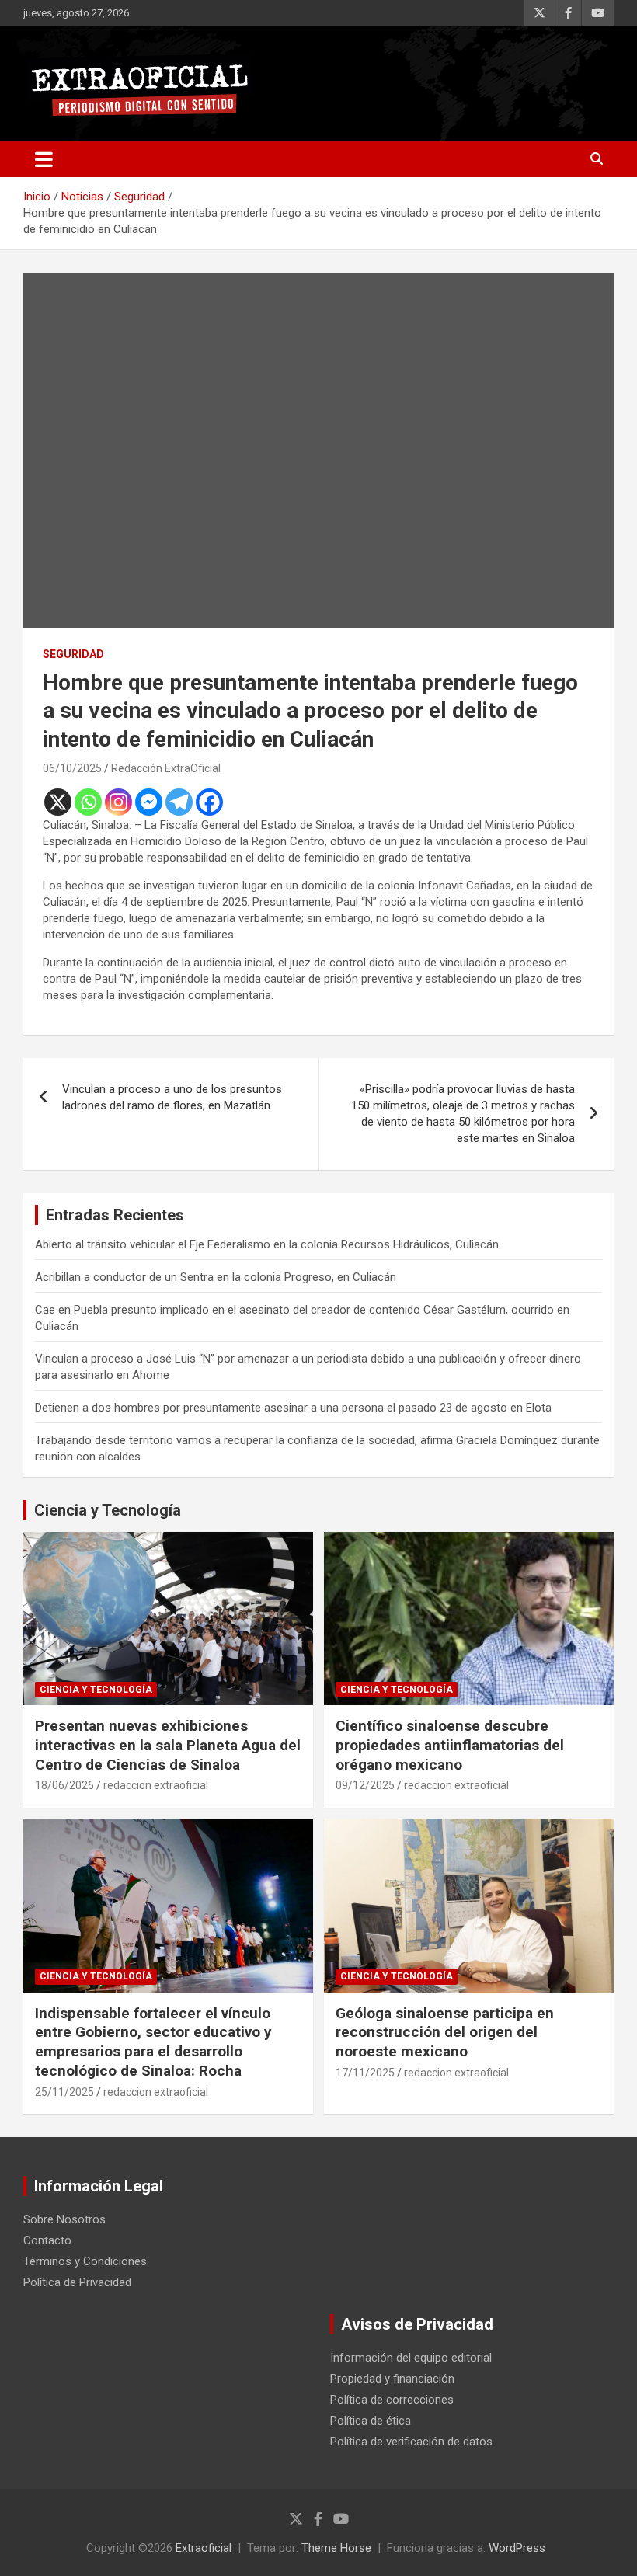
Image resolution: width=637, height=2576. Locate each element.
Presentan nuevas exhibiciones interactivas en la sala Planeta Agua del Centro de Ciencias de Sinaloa (168, 1745)
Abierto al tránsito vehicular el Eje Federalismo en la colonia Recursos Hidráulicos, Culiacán (267, 1244)
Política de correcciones (392, 2400)
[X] (58, 802)
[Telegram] (179, 802)
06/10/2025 (72, 768)
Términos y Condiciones (85, 2261)
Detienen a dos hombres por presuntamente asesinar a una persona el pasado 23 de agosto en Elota (293, 1408)
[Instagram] (118, 802)
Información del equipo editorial (411, 2358)
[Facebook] (209, 802)
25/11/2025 (64, 2092)
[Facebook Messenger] (149, 802)
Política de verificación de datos (411, 2442)
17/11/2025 (365, 2073)
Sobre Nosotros (64, 2219)
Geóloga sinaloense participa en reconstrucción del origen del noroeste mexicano (445, 2032)
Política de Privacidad (77, 2282)
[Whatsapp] (88, 802)
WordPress (517, 2548)
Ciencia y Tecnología (108, 1510)
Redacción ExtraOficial (166, 768)
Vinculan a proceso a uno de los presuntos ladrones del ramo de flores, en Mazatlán (172, 1097)
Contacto (47, 2240)
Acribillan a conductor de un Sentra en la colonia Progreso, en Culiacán (216, 1277)
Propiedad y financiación (392, 2379)
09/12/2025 (365, 1785)
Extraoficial (204, 2548)
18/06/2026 (64, 1785)
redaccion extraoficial (156, 1785)
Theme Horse (336, 2548)
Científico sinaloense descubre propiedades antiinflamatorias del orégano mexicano (450, 1745)
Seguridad (73, 654)
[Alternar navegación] (44, 159)
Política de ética (371, 2421)
